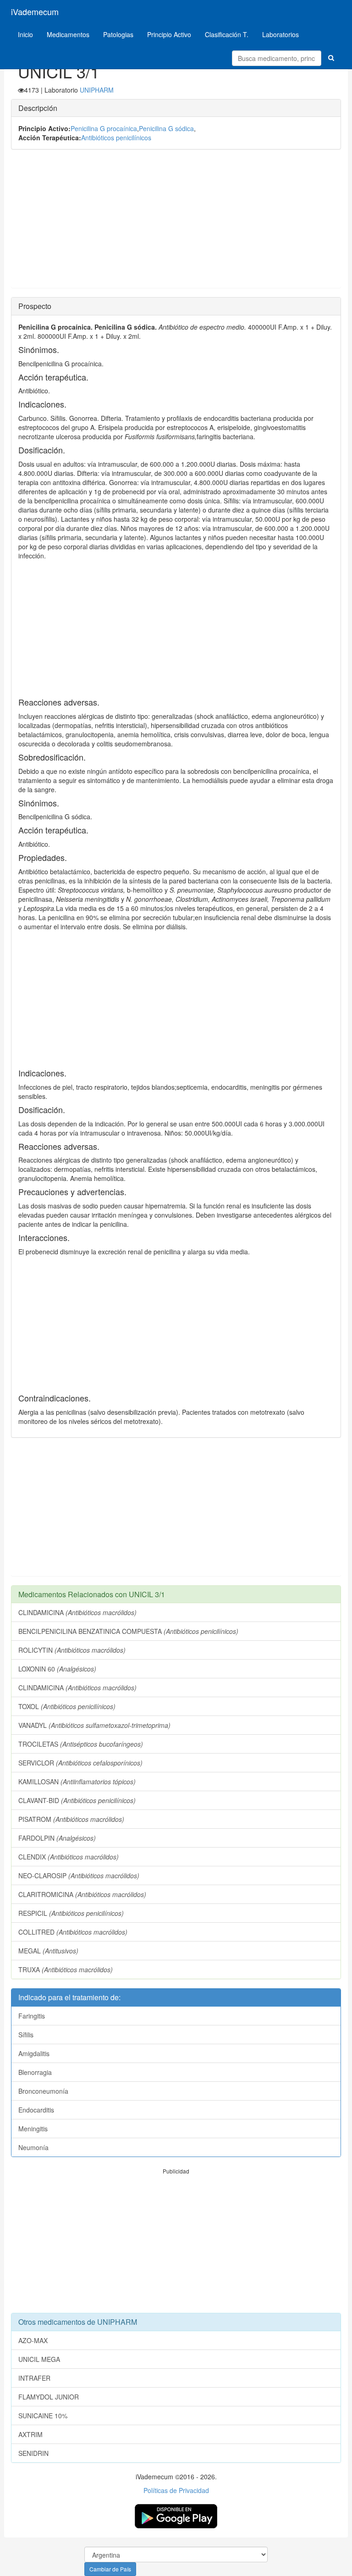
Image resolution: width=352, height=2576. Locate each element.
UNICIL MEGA (39, 2359)
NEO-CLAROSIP (79, 1875)
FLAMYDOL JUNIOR (49, 2397)
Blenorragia (35, 2072)
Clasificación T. (227, 34)
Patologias (118, 34)
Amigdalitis (34, 2053)
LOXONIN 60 (57, 1669)
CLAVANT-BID (77, 1800)
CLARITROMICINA (82, 1894)
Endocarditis (36, 2110)
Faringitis (32, 2016)
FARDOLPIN (57, 1838)
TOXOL (67, 1706)
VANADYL (94, 1725)
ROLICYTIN (72, 1650)
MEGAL (48, 1951)
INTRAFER (34, 2378)
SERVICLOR (80, 1763)
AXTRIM (30, 2434)
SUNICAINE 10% (43, 2416)
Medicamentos (68, 34)
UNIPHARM (97, 90)
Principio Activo (169, 34)
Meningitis (33, 2129)
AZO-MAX (33, 2340)
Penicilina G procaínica (104, 128)
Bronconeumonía (43, 2091)
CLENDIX (69, 1857)
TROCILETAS (81, 1744)
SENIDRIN (33, 2453)
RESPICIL (71, 1913)
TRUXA (66, 1969)
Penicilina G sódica (166, 128)
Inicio (25, 34)
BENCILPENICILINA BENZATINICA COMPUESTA (128, 1631)
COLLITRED (73, 1932)
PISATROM (71, 1819)
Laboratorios (280, 34)
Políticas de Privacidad (176, 2490)
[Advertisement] (176, 223)
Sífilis (26, 2035)
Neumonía (33, 2147)
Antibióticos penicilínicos (116, 138)
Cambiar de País (110, 2569)
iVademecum (35, 11)
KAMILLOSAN (77, 1782)
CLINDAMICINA (77, 1612)
